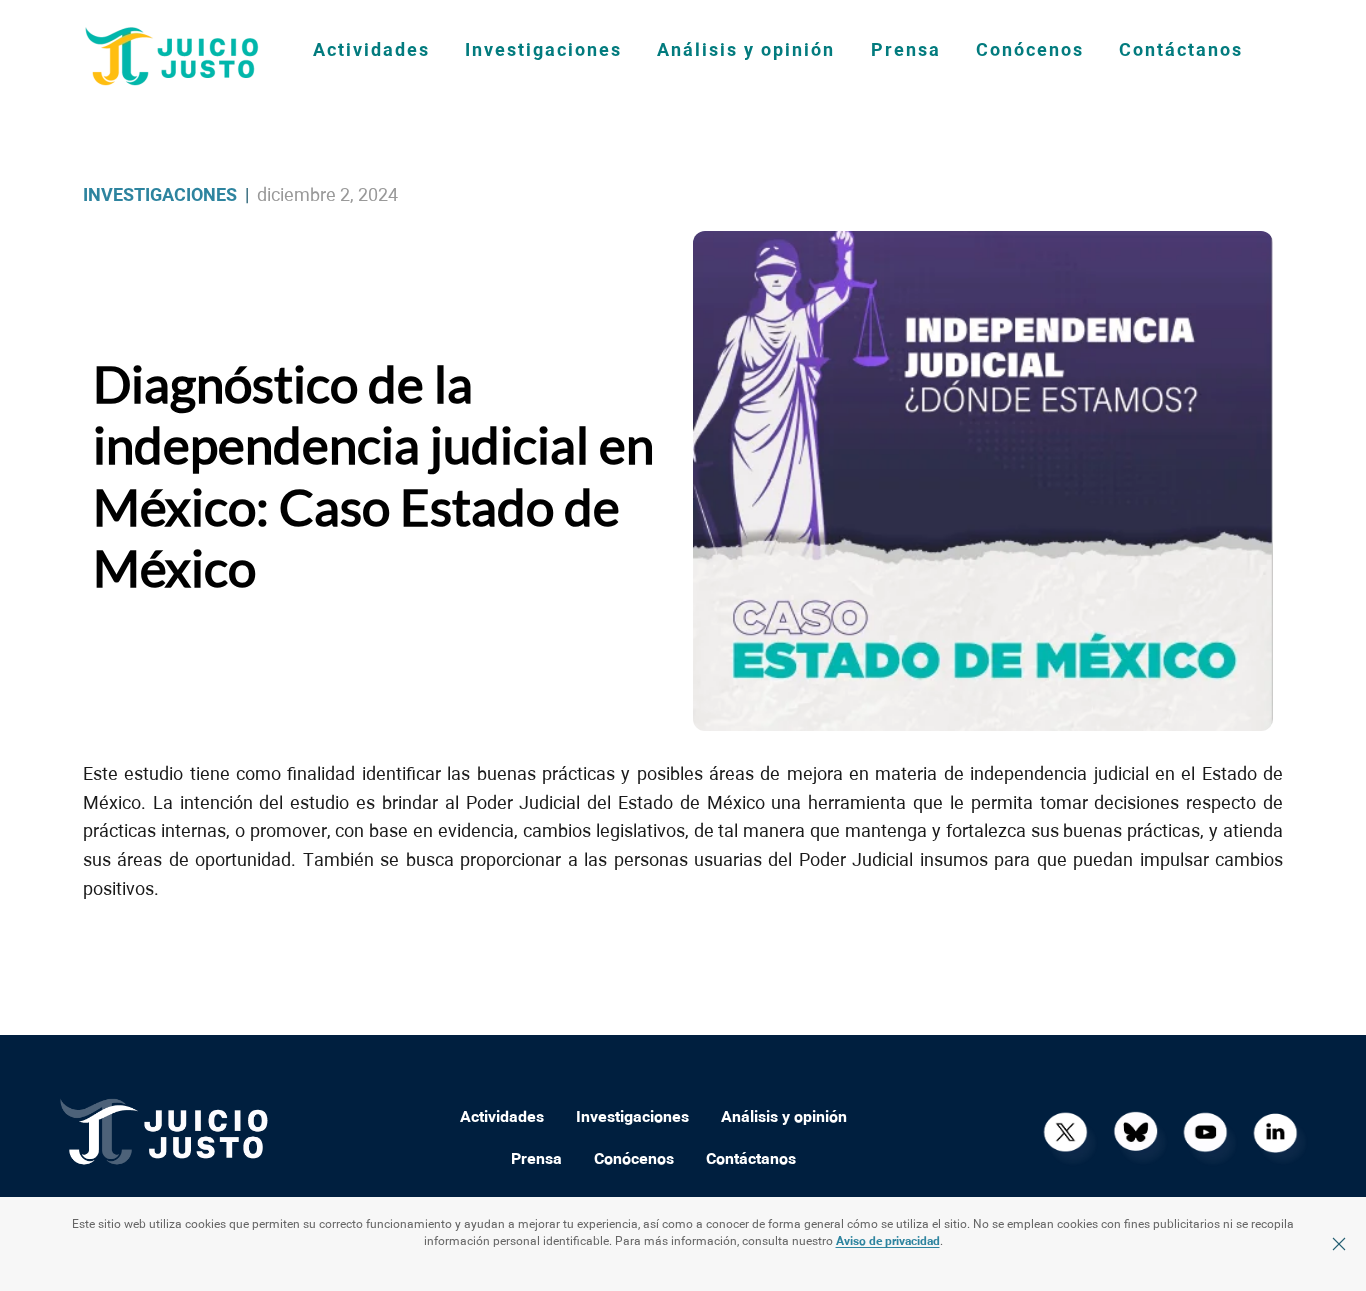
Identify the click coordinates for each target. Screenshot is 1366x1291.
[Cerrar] (1339, 1244)
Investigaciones (543, 51)
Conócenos (1030, 51)
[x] (1065, 1132)
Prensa (906, 51)
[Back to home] (173, 56)
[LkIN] (1275, 1132)
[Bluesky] (1135, 1132)
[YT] (1205, 1132)
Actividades (371, 51)
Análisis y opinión (746, 51)
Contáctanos (1181, 51)
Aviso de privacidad (888, 1242)
